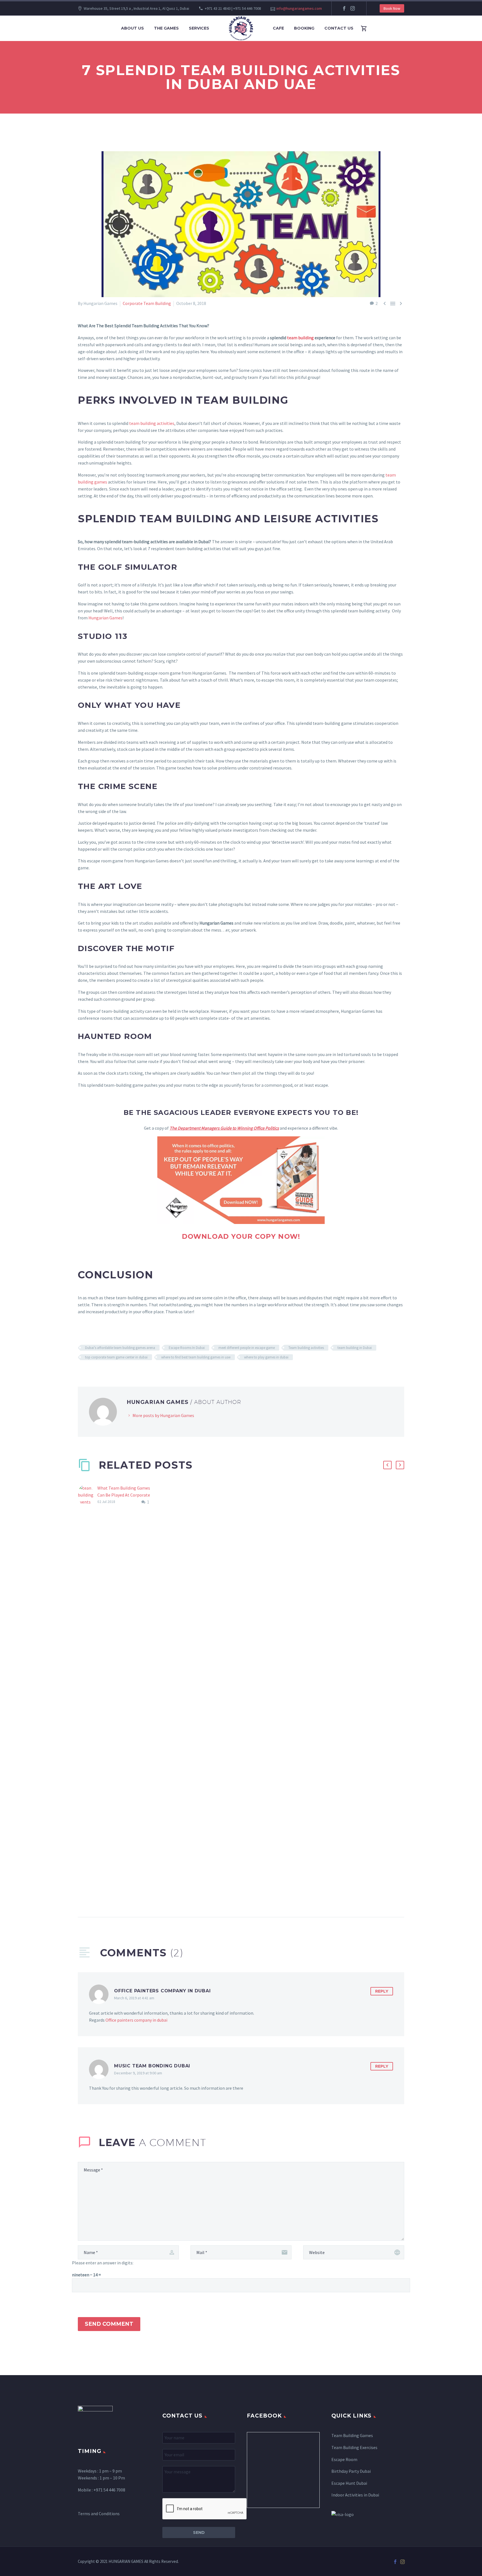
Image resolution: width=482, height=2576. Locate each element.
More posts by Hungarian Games (163, 1415)
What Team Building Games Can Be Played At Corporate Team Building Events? (124, 1495)
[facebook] (344, 8)
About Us (132, 28)
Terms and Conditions (99, 2514)
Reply (382, 1991)
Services (199, 28)
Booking (304, 28)
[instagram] (353, 8)
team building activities (152, 423)
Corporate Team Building (147, 303)
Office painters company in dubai (136, 2020)
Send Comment (109, 2324)
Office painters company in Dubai (162, 1991)
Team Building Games (352, 2435)
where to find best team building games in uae (196, 1357)
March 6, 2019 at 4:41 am (134, 1998)
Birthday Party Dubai (351, 2471)
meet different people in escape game (247, 1348)
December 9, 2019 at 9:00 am (138, 2073)
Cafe (278, 28)
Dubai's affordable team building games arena (120, 1348)
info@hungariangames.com (299, 8)
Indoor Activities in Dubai (355, 2495)
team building (300, 338)
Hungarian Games (105, 618)
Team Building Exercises (354, 2447)
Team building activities (306, 1348)
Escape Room (344, 2459)
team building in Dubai (355, 1348)
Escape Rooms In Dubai (187, 1348)
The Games (166, 28)
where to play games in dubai (266, 1357)
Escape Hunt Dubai (349, 2483)
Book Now (392, 8)
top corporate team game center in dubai (116, 1357)
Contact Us (339, 28)
